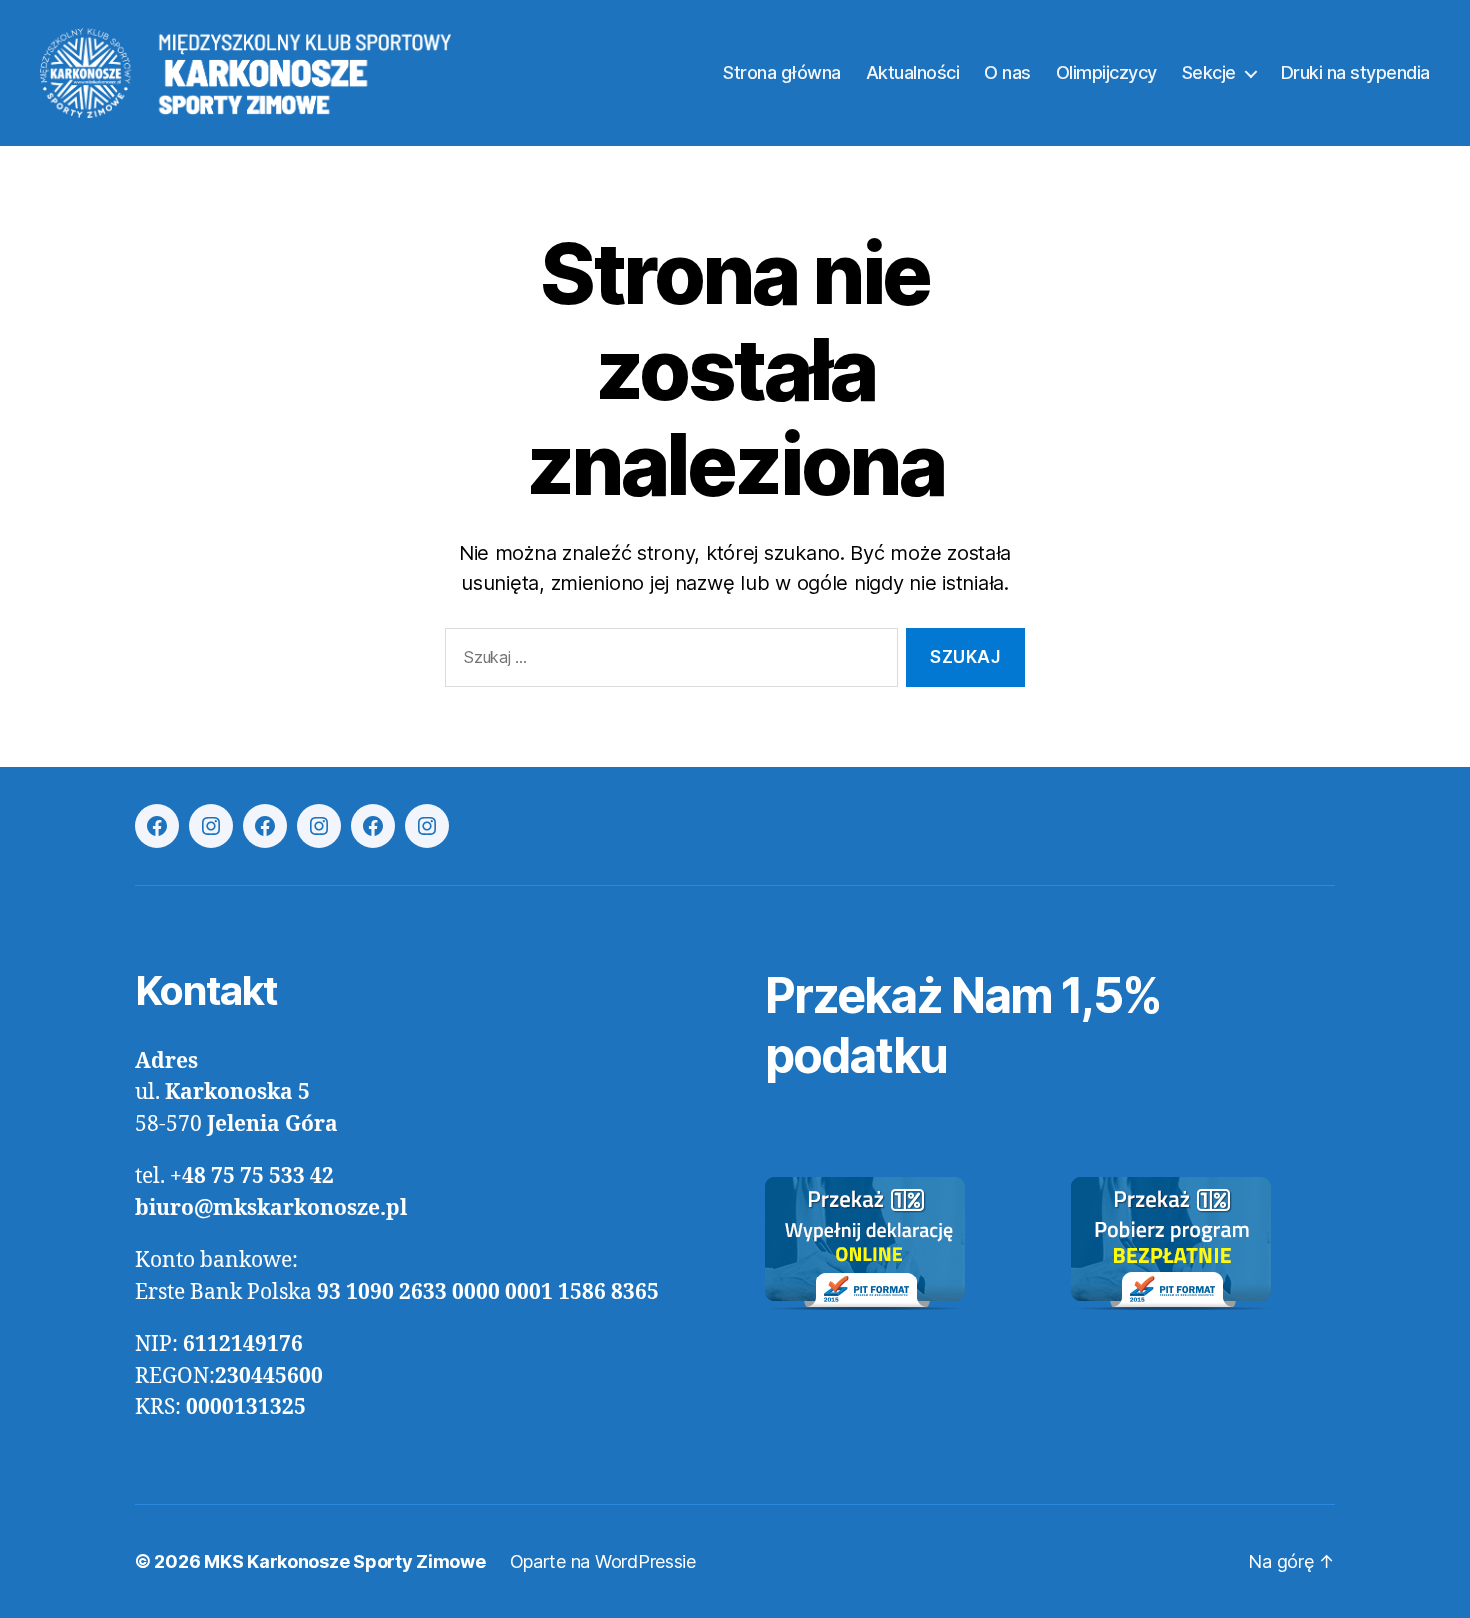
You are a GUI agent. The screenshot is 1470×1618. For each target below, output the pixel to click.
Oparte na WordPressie (603, 1561)
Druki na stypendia (1355, 72)
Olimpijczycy (1106, 72)
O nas (1007, 72)
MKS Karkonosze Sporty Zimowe (344, 1561)
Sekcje (1209, 72)
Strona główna (782, 72)
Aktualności (913, 72)
